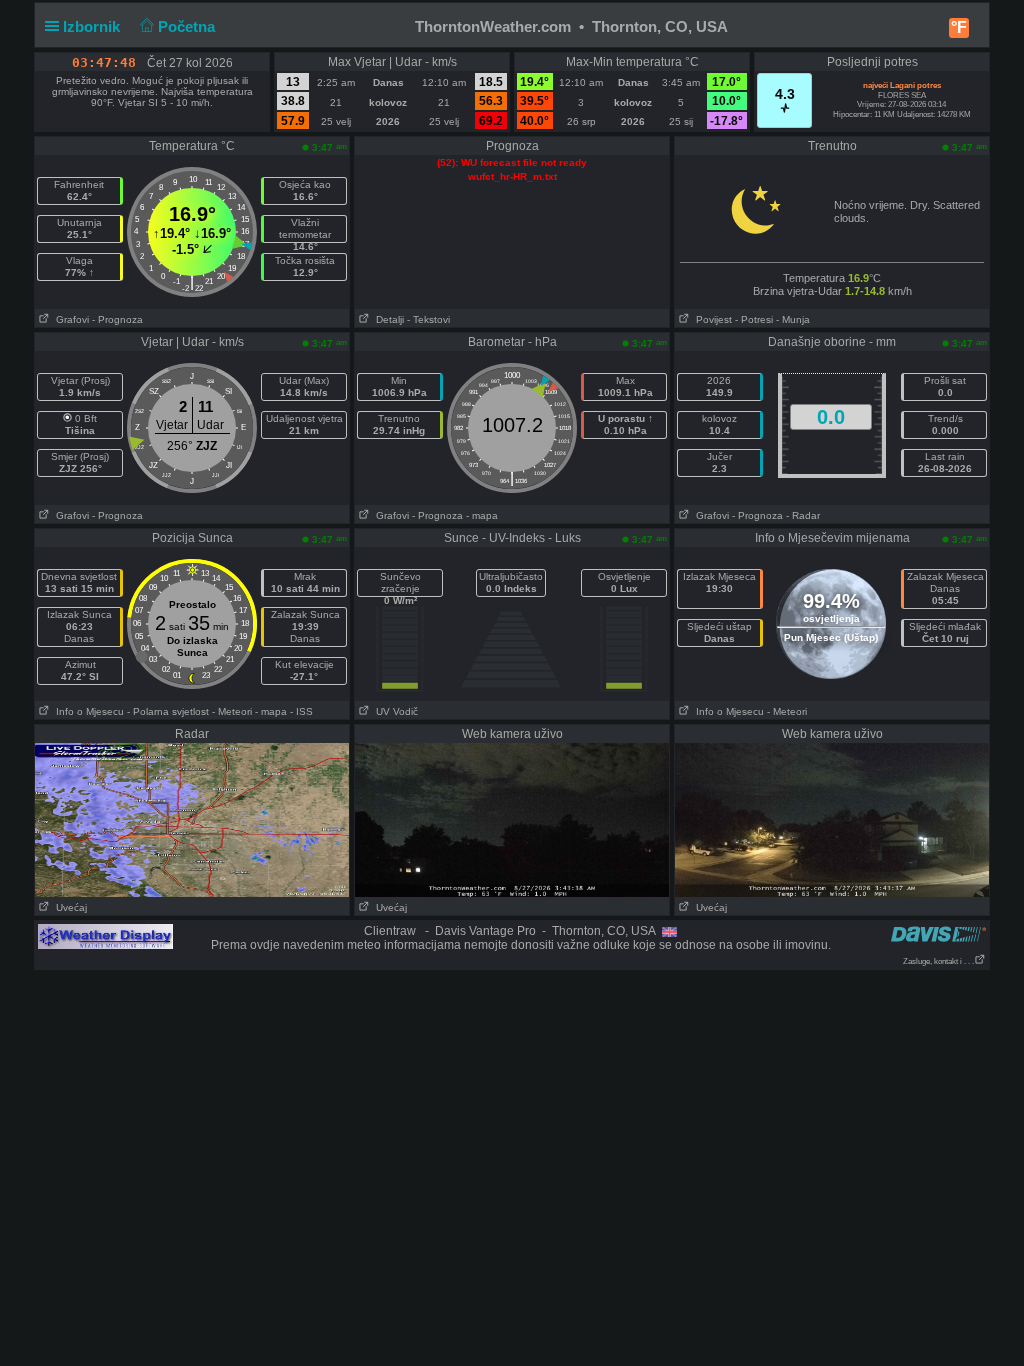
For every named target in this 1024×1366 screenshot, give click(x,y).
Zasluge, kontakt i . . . (938, 961)
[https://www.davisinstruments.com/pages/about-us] (938, 933)
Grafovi (69, 319)
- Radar (803, 515)
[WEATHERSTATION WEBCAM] (192, 819)
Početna (188, 26)
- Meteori (232, 711)
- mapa (482, 515)
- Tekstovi (428, 319)
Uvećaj (68, 907)
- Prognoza (117, 319)
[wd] (105, 936)
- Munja (793, 319)
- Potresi (754, 319)
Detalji (387, 319)
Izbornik (93, 26)
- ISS (301, 711)
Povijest (711, 319)
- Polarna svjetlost (168, 711)
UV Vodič (394, 711)
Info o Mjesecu (87, 711)
